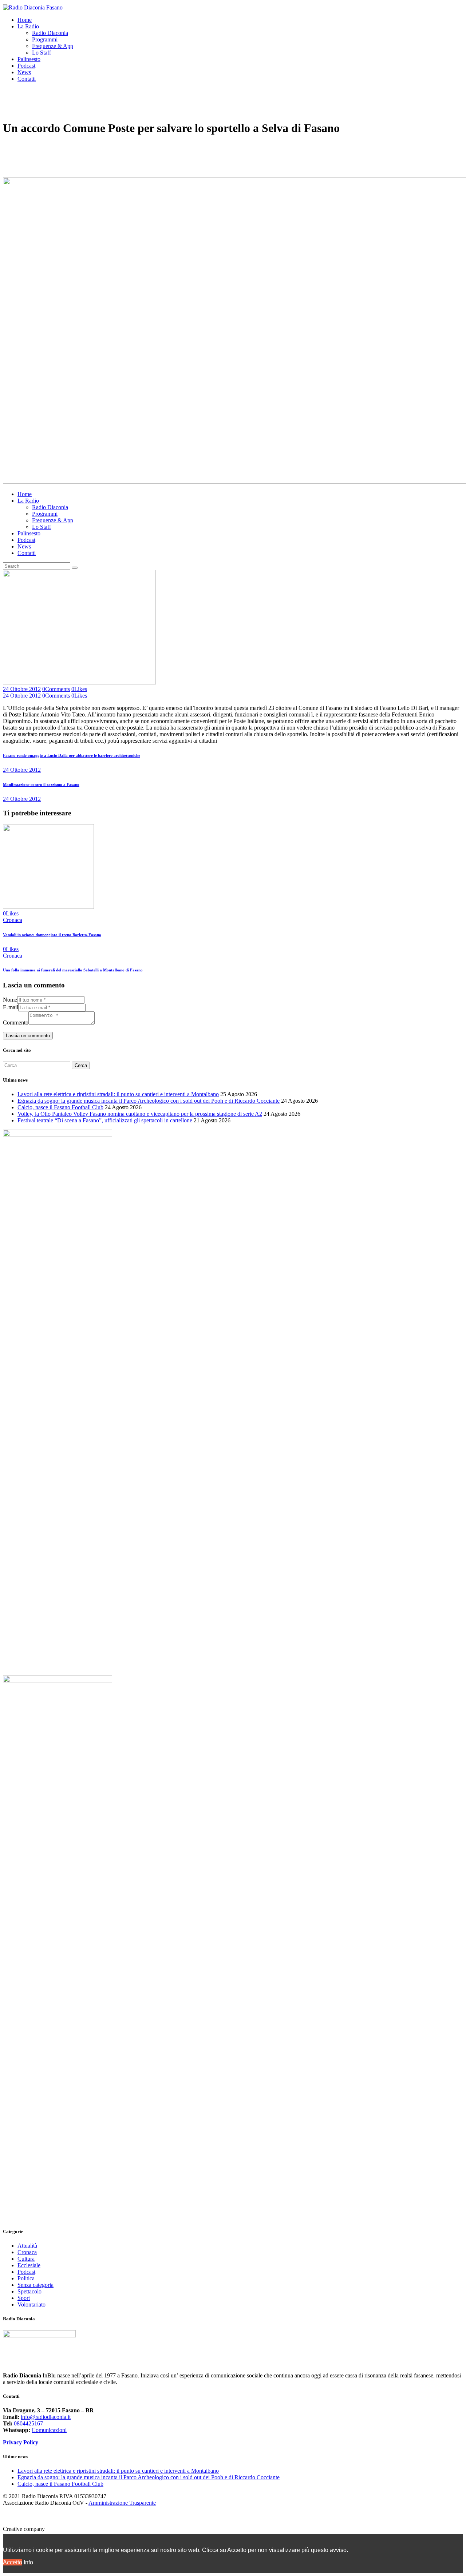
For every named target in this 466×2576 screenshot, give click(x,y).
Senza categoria (35, 2285)
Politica (26, 2278)
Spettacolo (29, 2291)
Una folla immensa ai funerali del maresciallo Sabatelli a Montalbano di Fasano (73, 970)
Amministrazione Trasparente (122, 2503)
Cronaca (13, 920)
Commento (16, 1023)
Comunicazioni (49, 2430)
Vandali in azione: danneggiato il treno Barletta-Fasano (52, 935)
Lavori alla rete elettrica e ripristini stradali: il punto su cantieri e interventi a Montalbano (118, 1094)
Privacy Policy (21, 2442)
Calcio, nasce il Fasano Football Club (60, 1107)
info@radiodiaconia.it (46, 2417)
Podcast (26, 2272)
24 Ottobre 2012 (22, 689)
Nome (10, 1000)
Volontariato (31, 2305)
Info (28, 2562)
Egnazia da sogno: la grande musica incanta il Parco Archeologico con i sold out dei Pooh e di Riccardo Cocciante (149, 1101)
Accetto (13, 2562)
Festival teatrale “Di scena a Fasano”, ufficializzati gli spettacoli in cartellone (105, 1120)
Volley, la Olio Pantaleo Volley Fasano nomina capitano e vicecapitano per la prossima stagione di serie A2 (140, 1114)
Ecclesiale (29, 2265)
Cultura (26, 2259)
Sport (24, 2298)
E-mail (11, 1007)
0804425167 (28, 2423)
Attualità (27, 2246)
